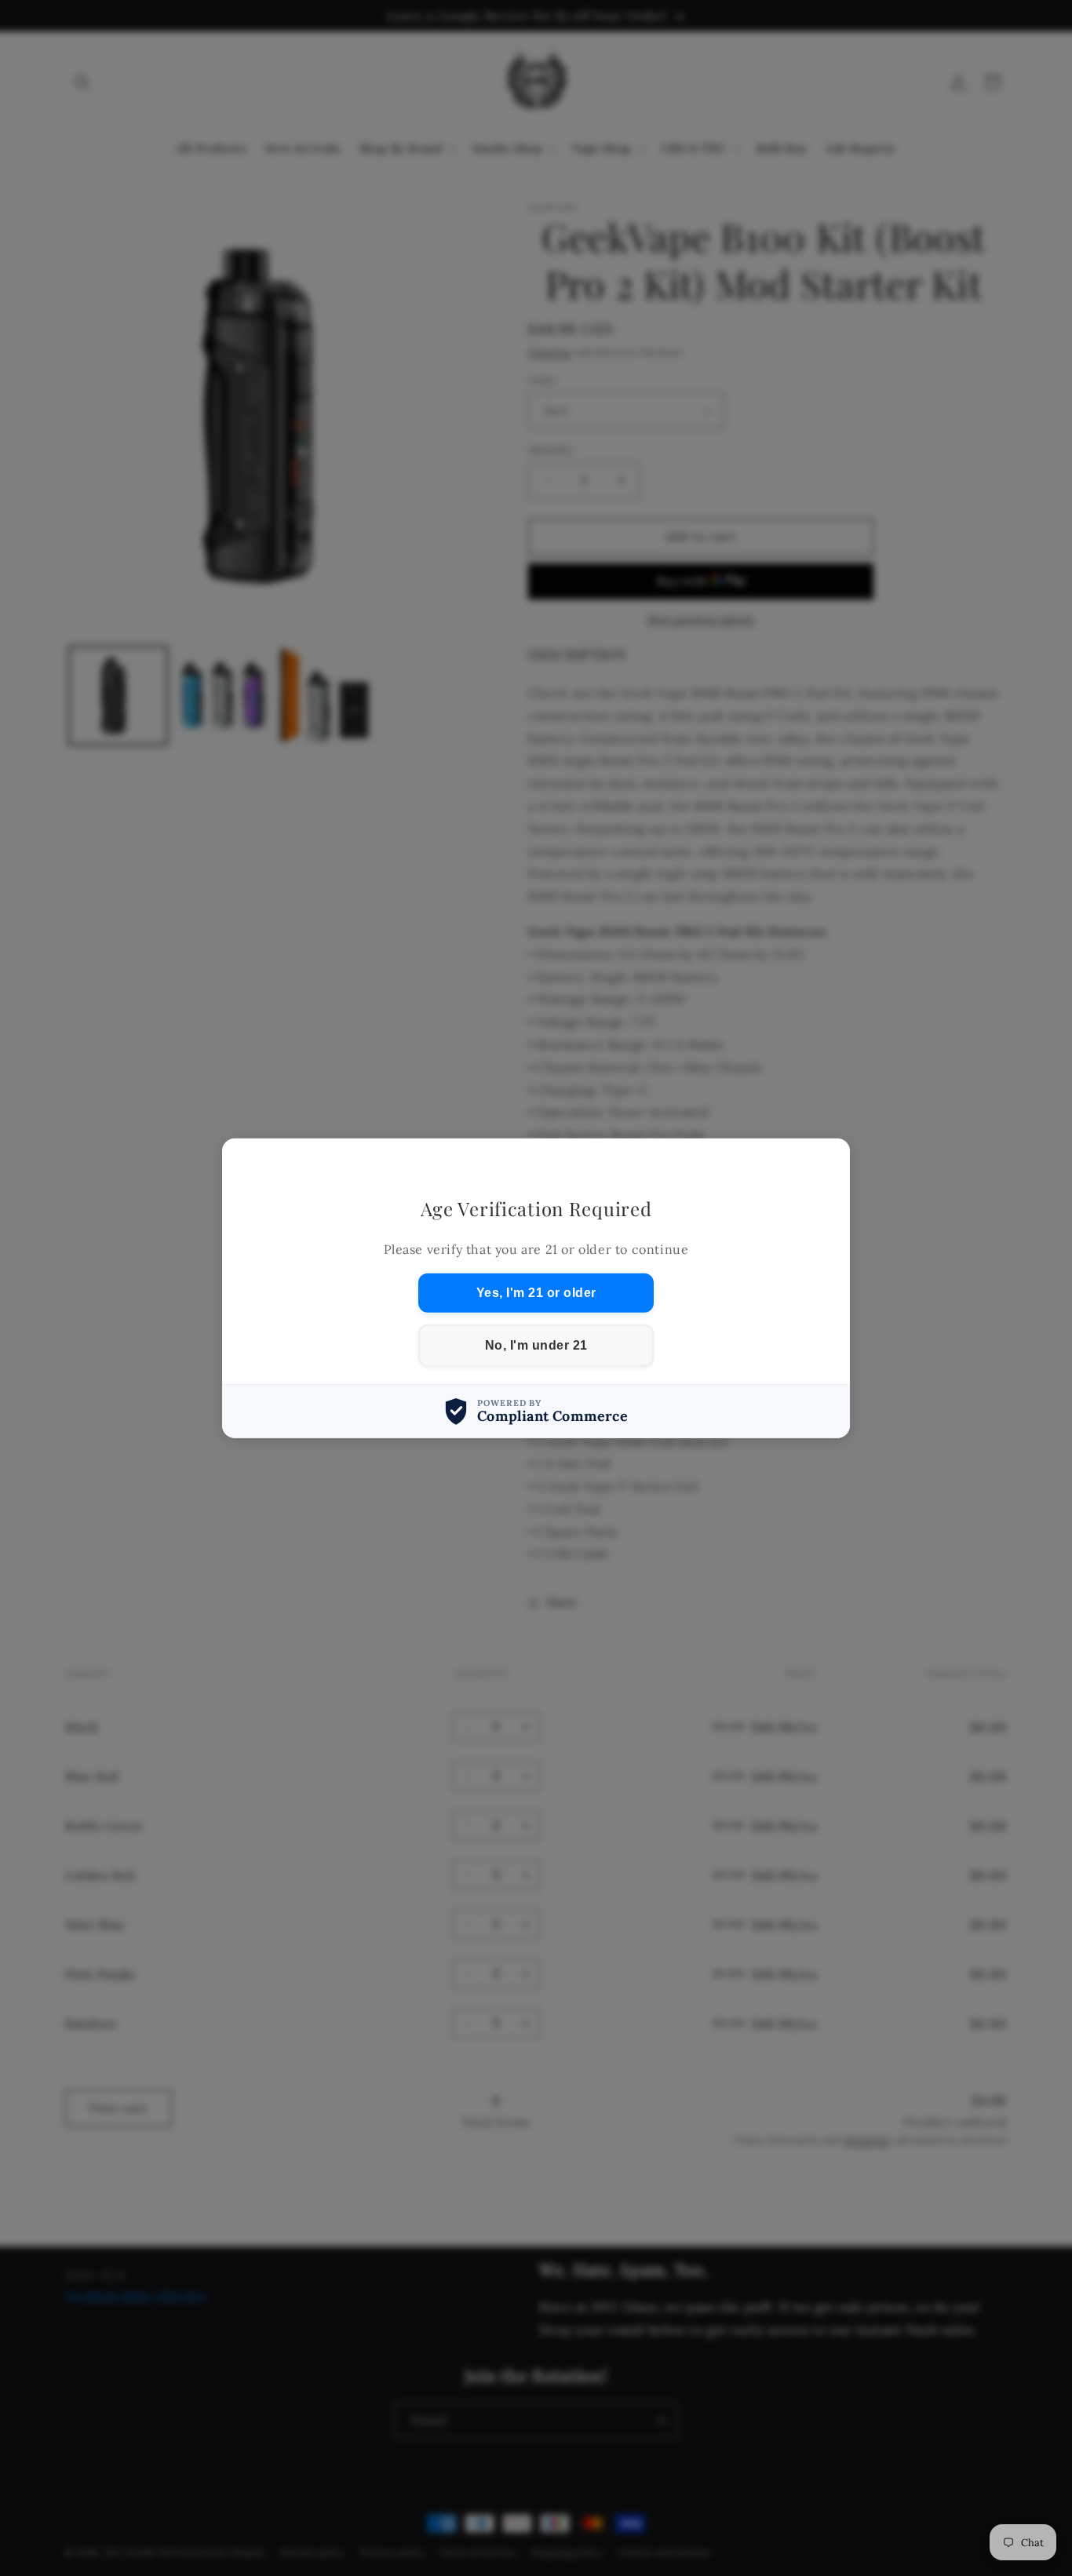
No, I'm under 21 (536, 1345)
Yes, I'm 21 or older (536, 1293)
